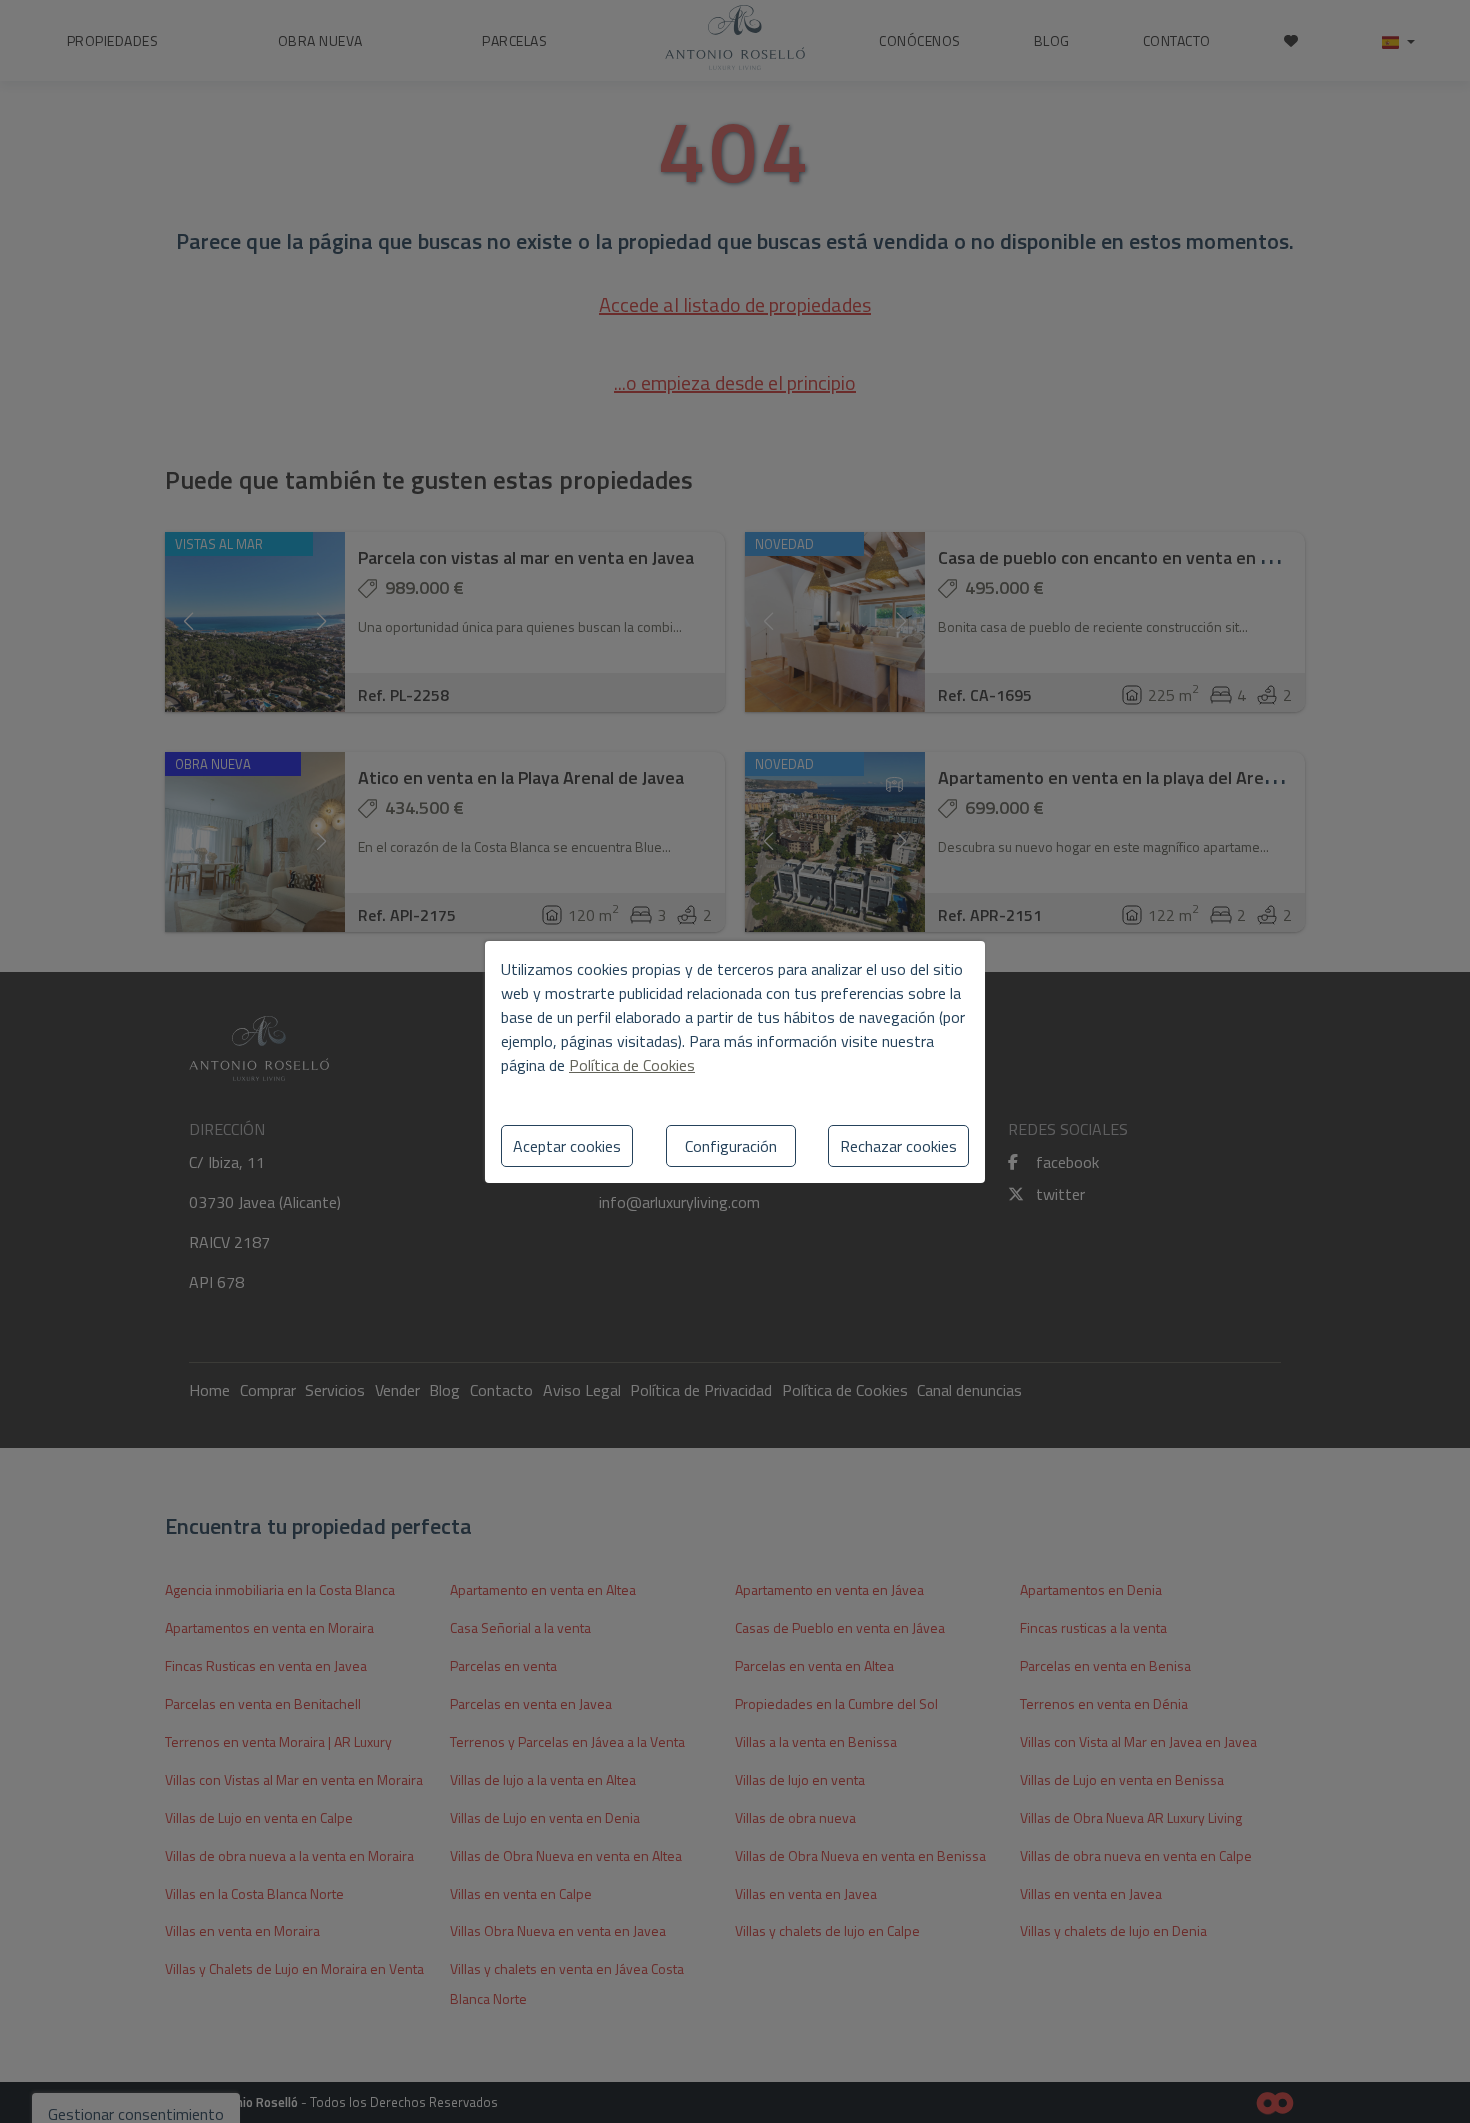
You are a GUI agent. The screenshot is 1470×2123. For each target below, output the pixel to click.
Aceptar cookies (567, 1146)
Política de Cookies (632, 1065)
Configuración (731, 1146)
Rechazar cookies (898, 1146)
